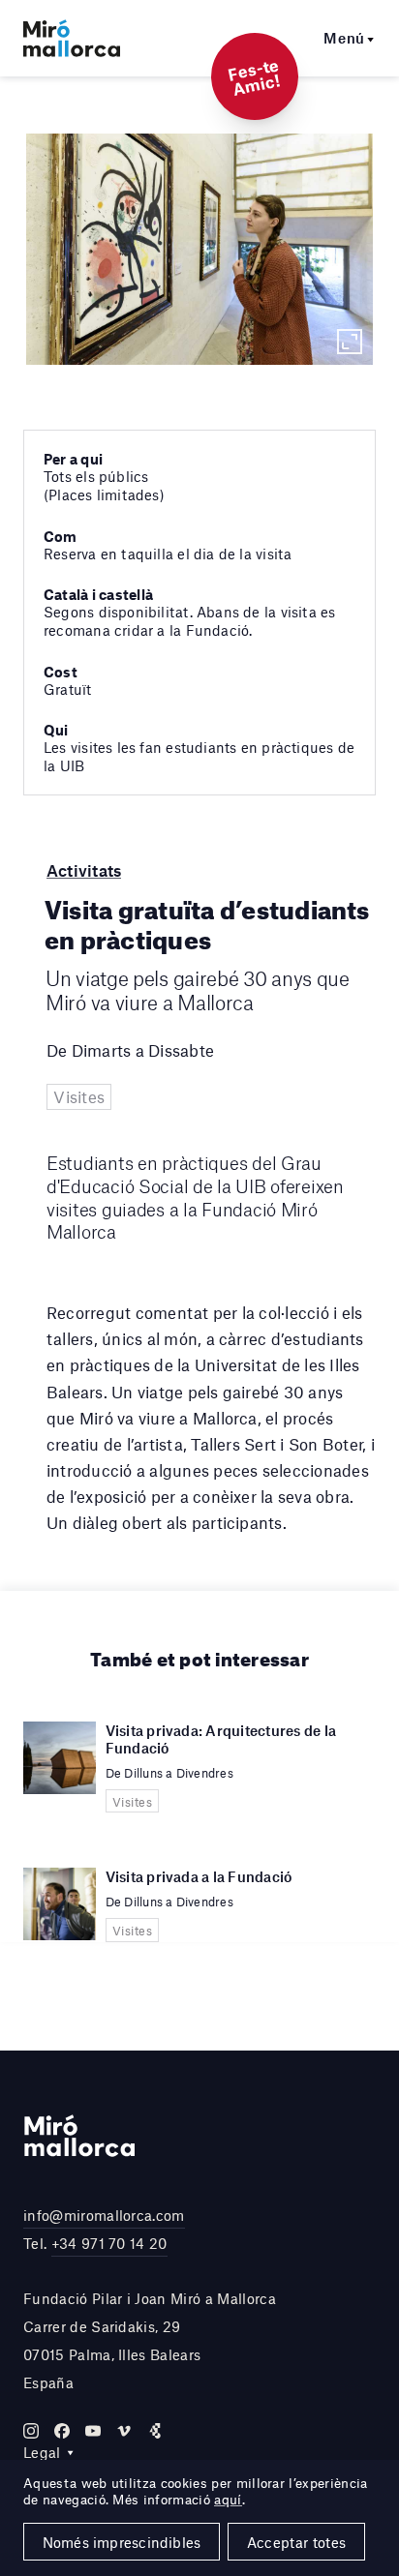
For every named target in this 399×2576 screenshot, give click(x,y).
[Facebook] (62, 2431)
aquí (228, 2500)
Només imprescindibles (122, 2542)
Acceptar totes (296, 2542)
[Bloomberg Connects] (155, 2431)
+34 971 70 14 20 (109, 2243)
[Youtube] (93, 2431)
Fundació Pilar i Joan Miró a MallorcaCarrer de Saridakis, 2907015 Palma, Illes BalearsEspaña (150, 2340)
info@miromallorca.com (104, 2215)
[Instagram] (31, 2431)
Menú (344, 38)
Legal (42, 2452)
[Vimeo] (124, 2431)
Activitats (84, 870)
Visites (79, 1096)
